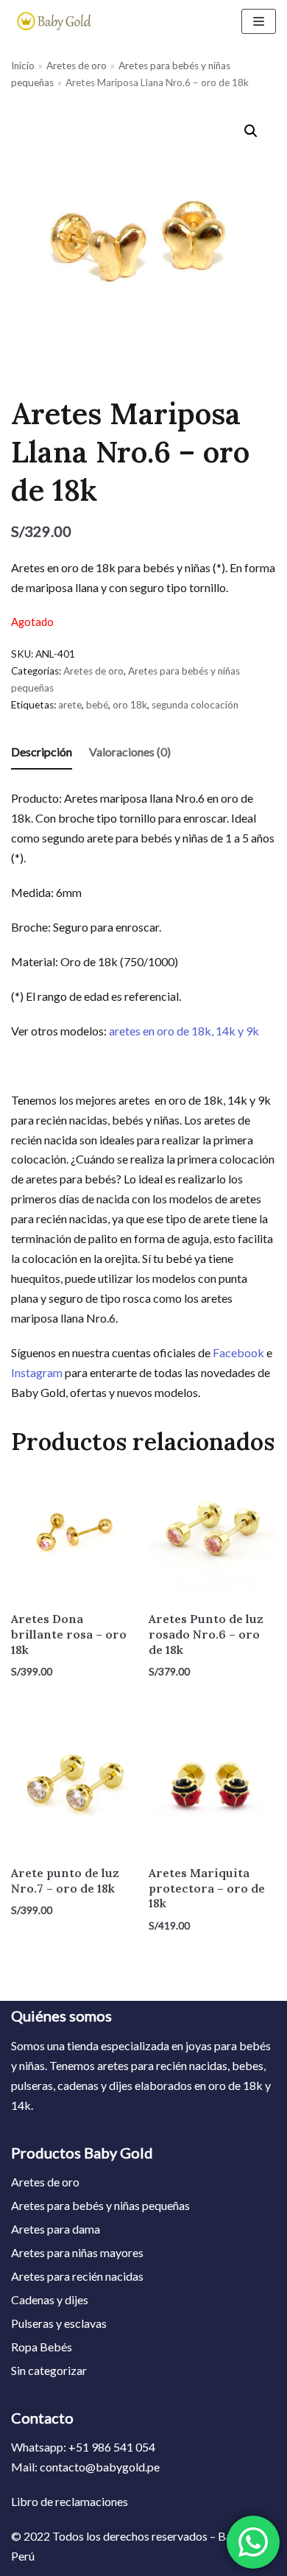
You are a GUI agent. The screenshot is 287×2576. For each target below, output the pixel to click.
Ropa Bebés (42, 2347)
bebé (97, 705)
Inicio (23, 66)
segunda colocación (195, 705)
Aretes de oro (77, 66)
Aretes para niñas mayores (77, 2252)
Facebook (238, 1352)
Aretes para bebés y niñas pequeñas (100, 2205)
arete (70, 705)
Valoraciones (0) (130, 752)
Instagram (37, 1372)
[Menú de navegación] (259, 21)
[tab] (42, 753)
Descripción (42, 752)
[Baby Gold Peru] (55, 21)
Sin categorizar (49, 2370)
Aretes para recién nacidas (77, 2276)
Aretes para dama (56, 2229)
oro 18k (130, 705)
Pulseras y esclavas (59, 2323)
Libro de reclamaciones (70, 2501)
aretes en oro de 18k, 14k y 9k (184, 1031)
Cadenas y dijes (50, 2299)
